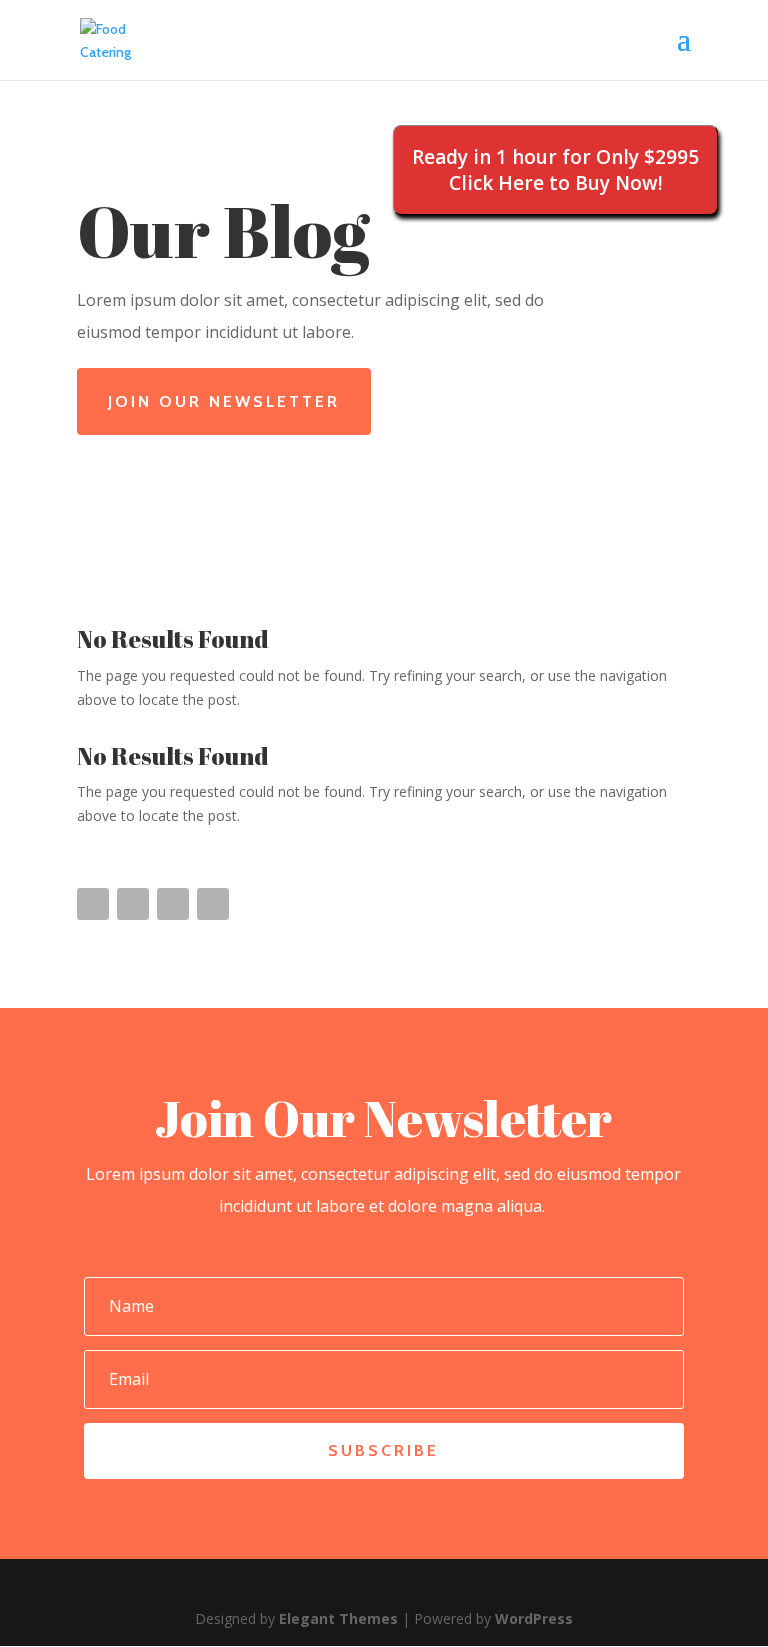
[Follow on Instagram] (213, 904)
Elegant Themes (338, 1618)
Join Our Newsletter (224, 401)
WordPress (534, 1618)
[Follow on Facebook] (93, 904)
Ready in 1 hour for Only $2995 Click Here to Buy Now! (555, 170)
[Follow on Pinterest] (173, 904)
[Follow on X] (133, 904)
